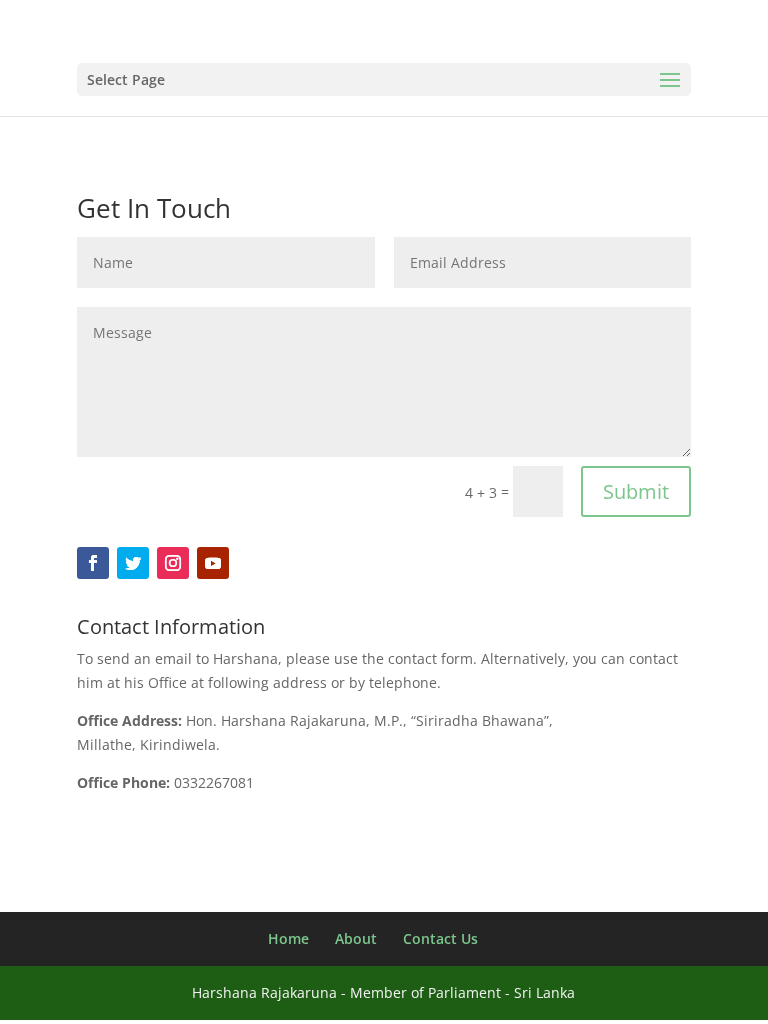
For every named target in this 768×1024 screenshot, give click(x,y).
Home (288, 938)
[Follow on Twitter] (133, 563)
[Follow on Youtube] (213, 563)
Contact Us (440, 938)
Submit (636, 491)
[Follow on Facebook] (93, 563)
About (356, 938)
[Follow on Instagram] (173, 563)
